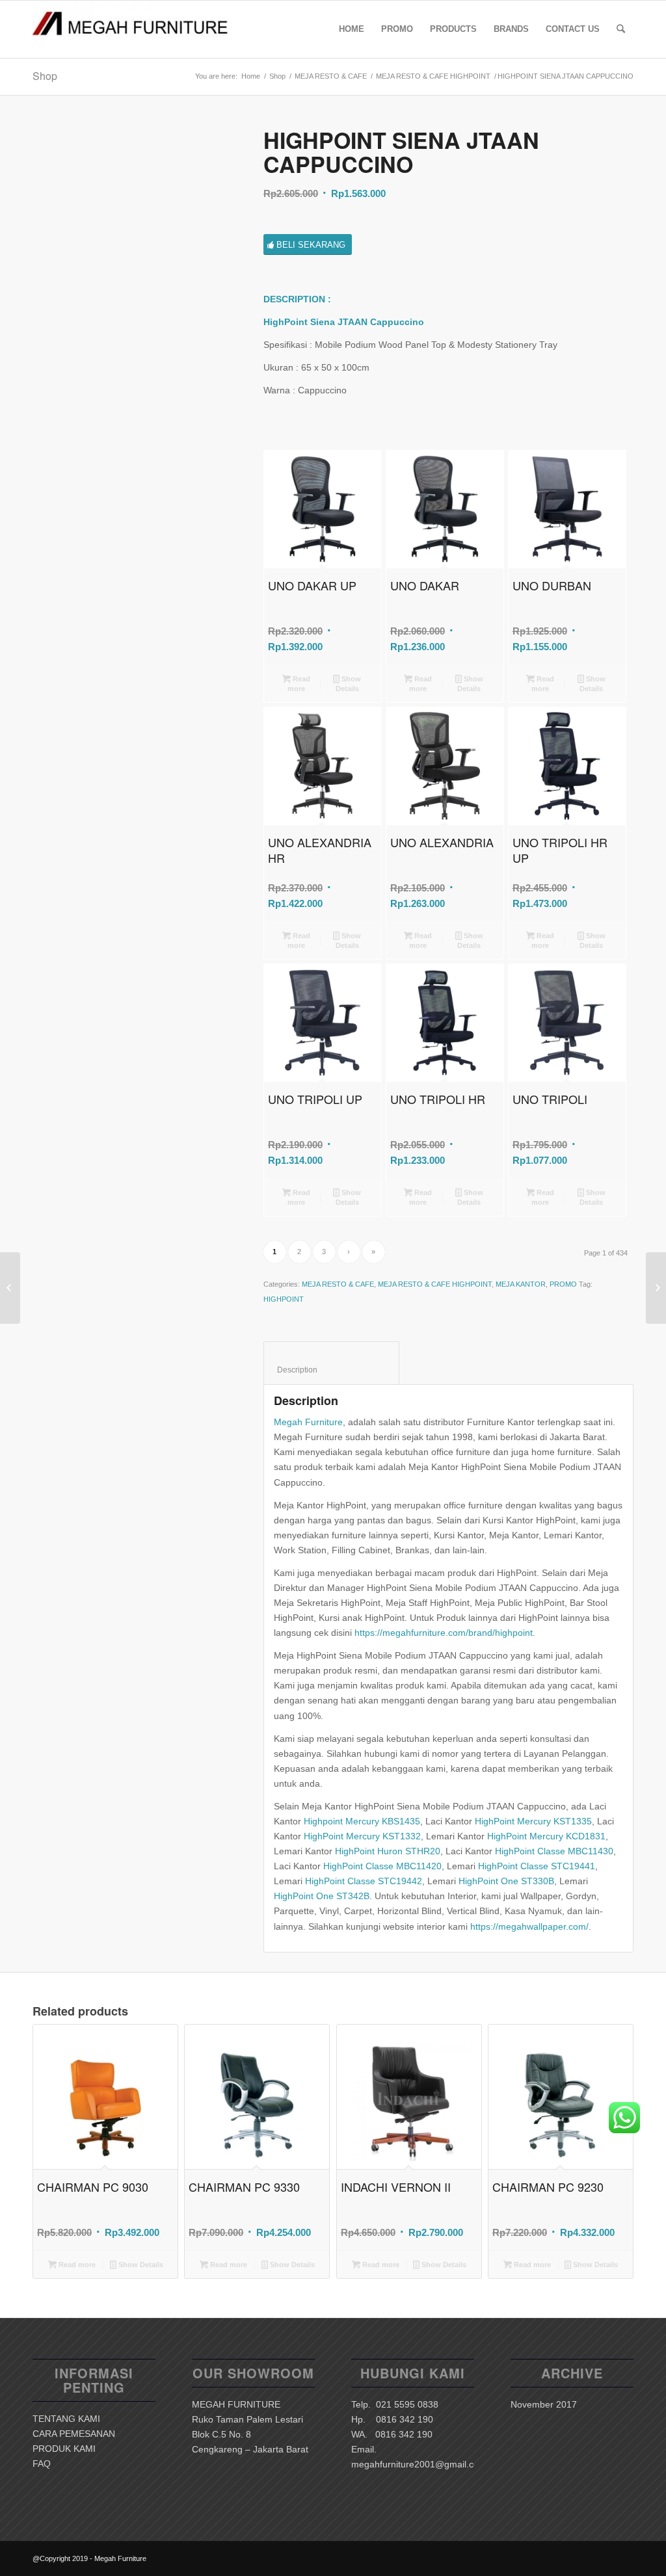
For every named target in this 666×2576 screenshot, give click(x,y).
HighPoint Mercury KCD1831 (546, 1836)
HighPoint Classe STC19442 (364, 1881)
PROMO (563, 1284)
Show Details (349, 684)
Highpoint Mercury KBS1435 (362, 1821)
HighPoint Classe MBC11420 (382, 1866)
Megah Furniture (308, 1422)
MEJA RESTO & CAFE (331, 76)
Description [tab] (332, 1370)
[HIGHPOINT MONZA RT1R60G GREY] (656, 1288)
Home (251, 76)
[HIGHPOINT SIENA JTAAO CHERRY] (10, 1288)
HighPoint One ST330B (506, 1881)
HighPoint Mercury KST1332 (362, 1836)
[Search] (621, 29)
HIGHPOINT (284, 1299)
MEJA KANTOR (521, 1284)
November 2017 (544, 2404)
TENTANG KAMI (66, 2419)
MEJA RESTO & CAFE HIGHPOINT (433, 76)
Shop (45, 76)
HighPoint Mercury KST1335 (533, 1821)
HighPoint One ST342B (322, 1896)
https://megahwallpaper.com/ (529, 1926)
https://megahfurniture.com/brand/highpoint (444, 1633)
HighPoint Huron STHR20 (388, 1851)
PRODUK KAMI (64, 2449)
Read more (299, 684)
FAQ (42, 2464)
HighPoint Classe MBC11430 (554, 1851)
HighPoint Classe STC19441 (537, 1866)
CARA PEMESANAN (74, 2434)
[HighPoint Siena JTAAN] (132, 227)
